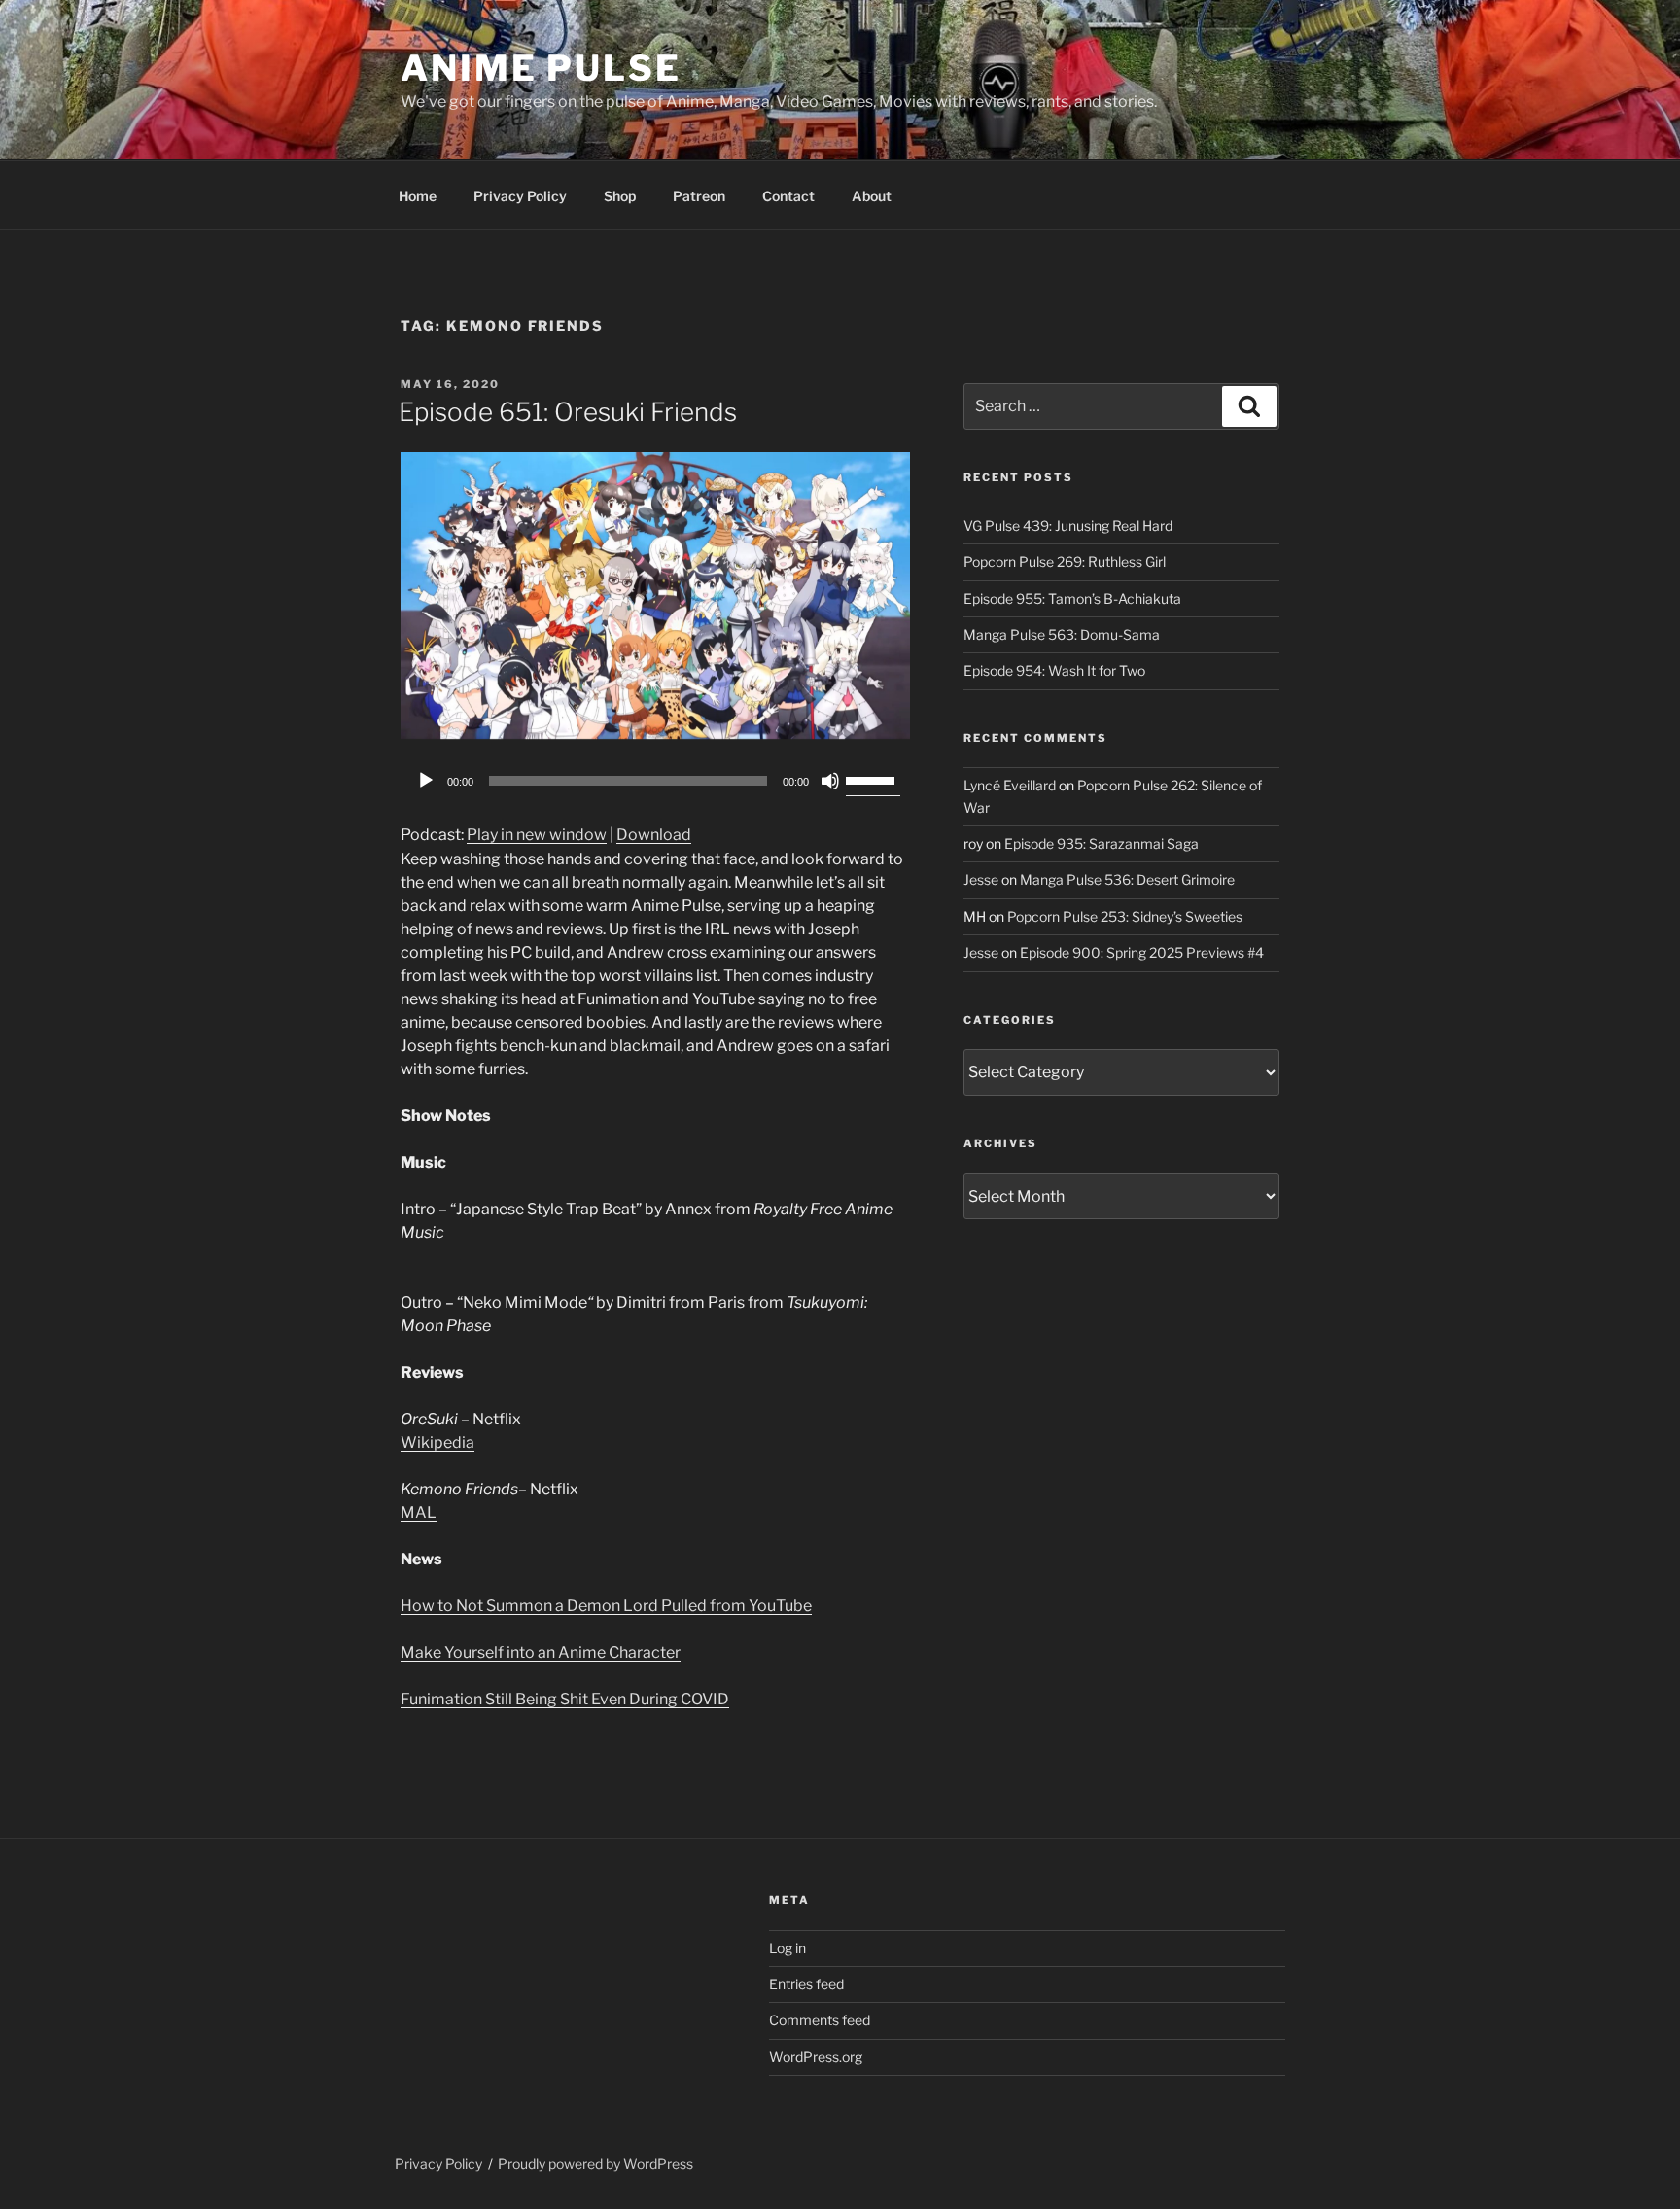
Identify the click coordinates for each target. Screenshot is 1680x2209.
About (872, 196)
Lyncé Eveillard (1010, 785)
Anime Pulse (541, 68)
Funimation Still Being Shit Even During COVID (565, 1699)
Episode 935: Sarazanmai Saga (1102, 843)
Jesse (981, 879)
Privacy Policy (520, 196)
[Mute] (830, 781)
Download (654, 835)
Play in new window (537, 835)
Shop (620, 196)
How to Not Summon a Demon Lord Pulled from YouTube (606, 1606)
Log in (787, 1948)
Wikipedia (437, 1442)
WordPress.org (816, 2057)
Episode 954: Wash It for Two (1054, 670)
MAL (419, 1512)
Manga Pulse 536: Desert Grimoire (1127, 879)
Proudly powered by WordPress (595, 2164)
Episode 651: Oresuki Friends (568, 412)
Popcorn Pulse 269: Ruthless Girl (1065, 561)
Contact (788, 196)
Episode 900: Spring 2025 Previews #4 (1142, 952)
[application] (655, 781)
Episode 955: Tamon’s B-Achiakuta (1072, 598)
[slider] (873, 779)
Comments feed (820, 2020)
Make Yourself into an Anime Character (541, 1652)
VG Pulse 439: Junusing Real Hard (1068, 526)
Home (418, 196)
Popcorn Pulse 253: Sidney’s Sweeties (1125, 916)
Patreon (699, 196)
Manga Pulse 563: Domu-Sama (1062, 634)
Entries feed (806, 1984)
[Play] (426, 781)
